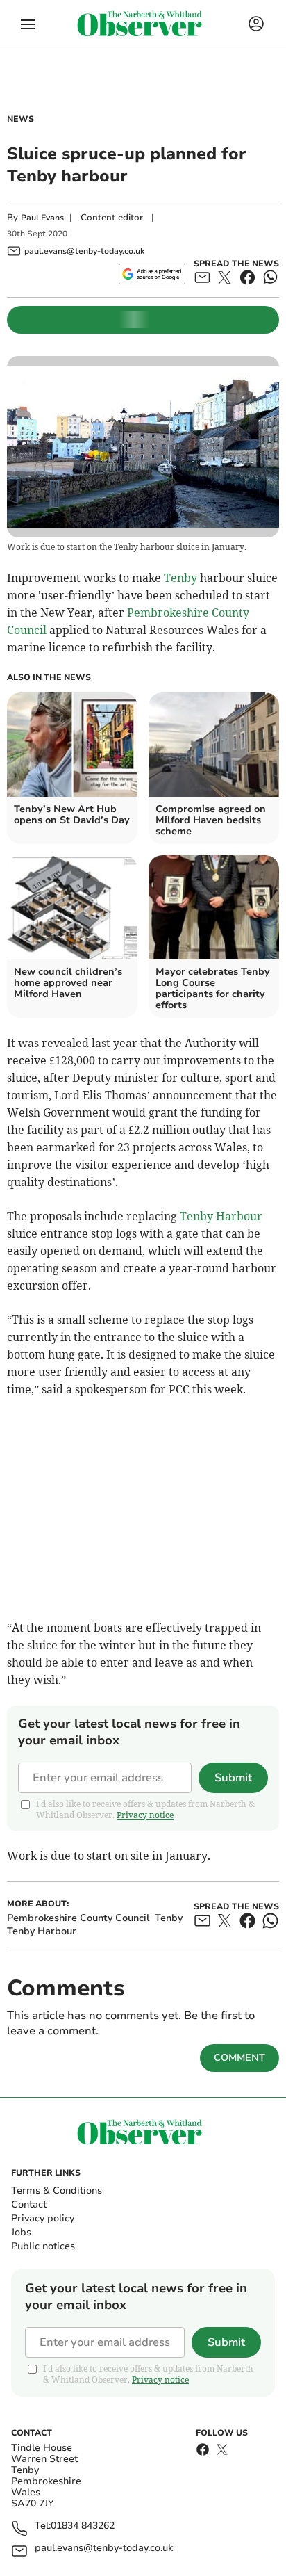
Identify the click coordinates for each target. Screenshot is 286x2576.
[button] (28, 24)
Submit (233, 1778)
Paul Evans (42, 218)
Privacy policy (43, 2218)
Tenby (180, 578)
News (20, 119)
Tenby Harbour (221, 1216)
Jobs (21, 2232)
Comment (239, 2058)
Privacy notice (145, 1815)
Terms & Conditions (57, 2190)
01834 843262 (83, 2526)
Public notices (43, 2246)
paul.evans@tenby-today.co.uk (104, 2549)
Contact (29, 2204)
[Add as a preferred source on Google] (152, 274)
